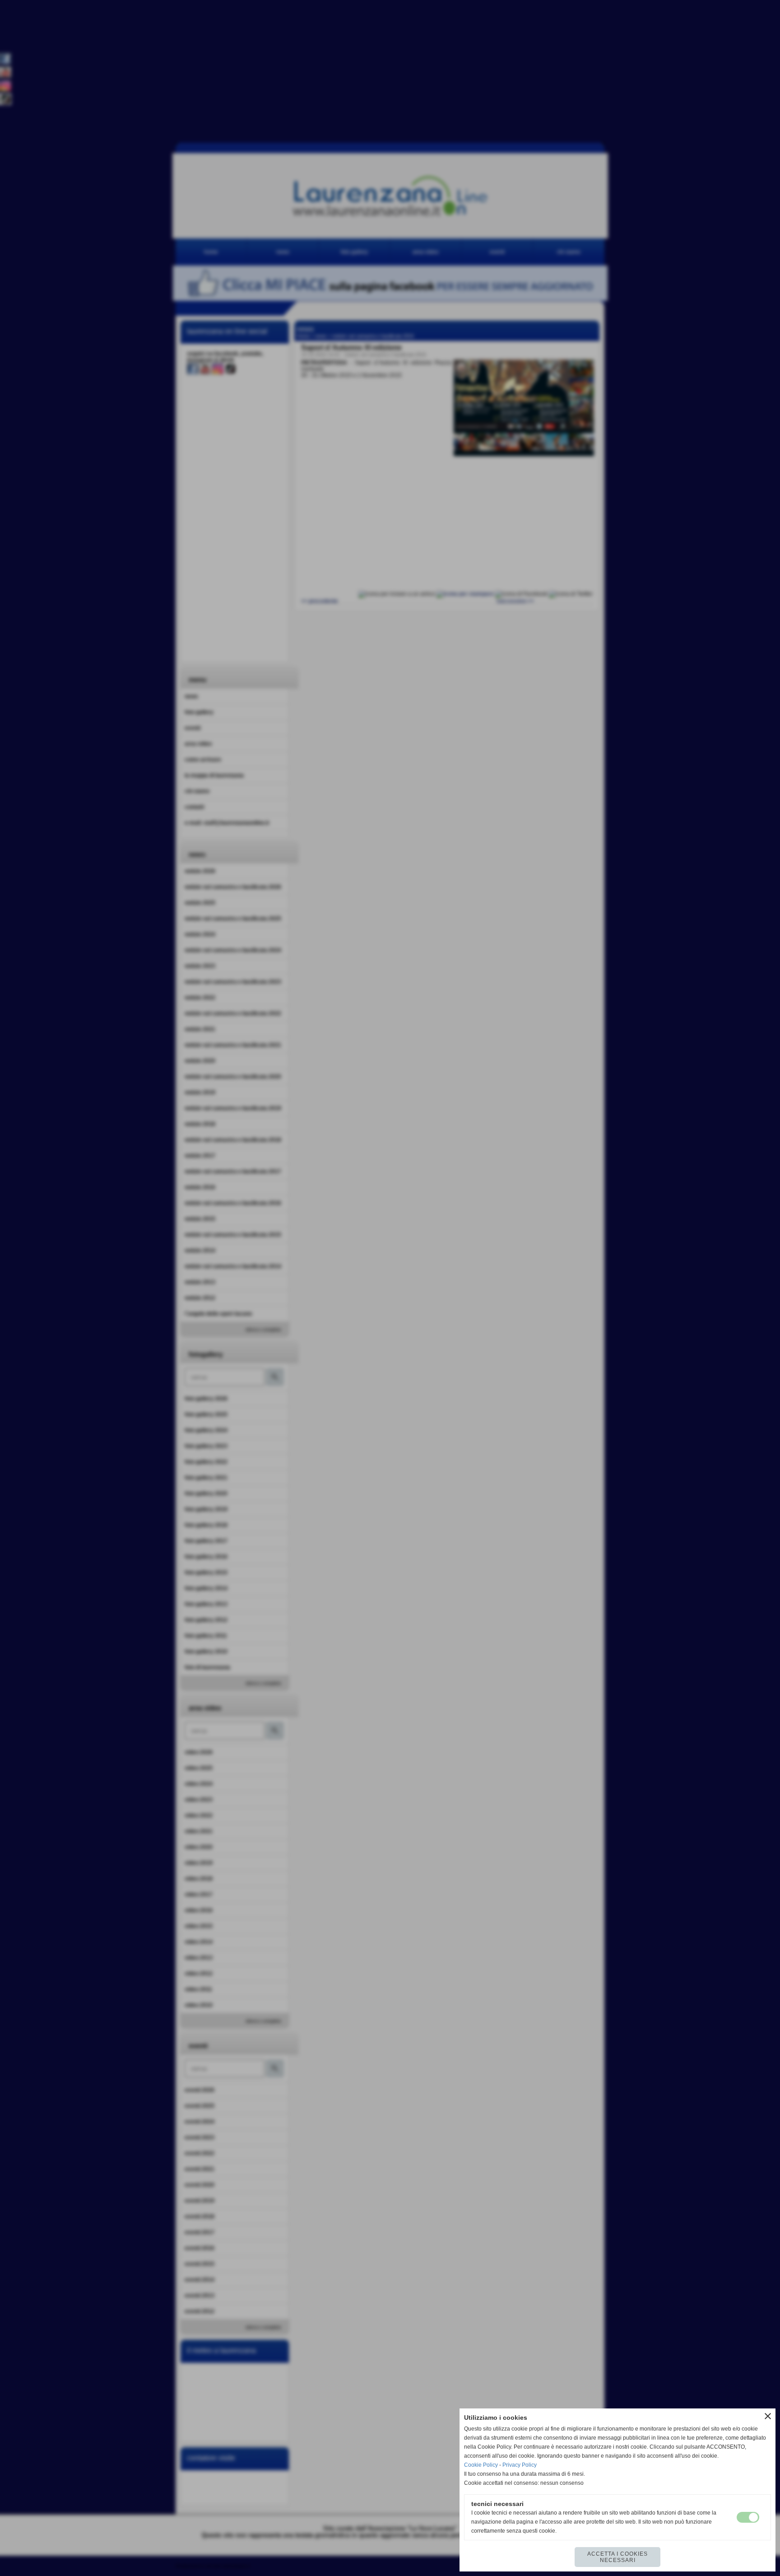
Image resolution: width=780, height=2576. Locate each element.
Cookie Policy (481, 2465)
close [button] (768, 2416)
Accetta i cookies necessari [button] (617, 2557)
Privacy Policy (520, 2465)
